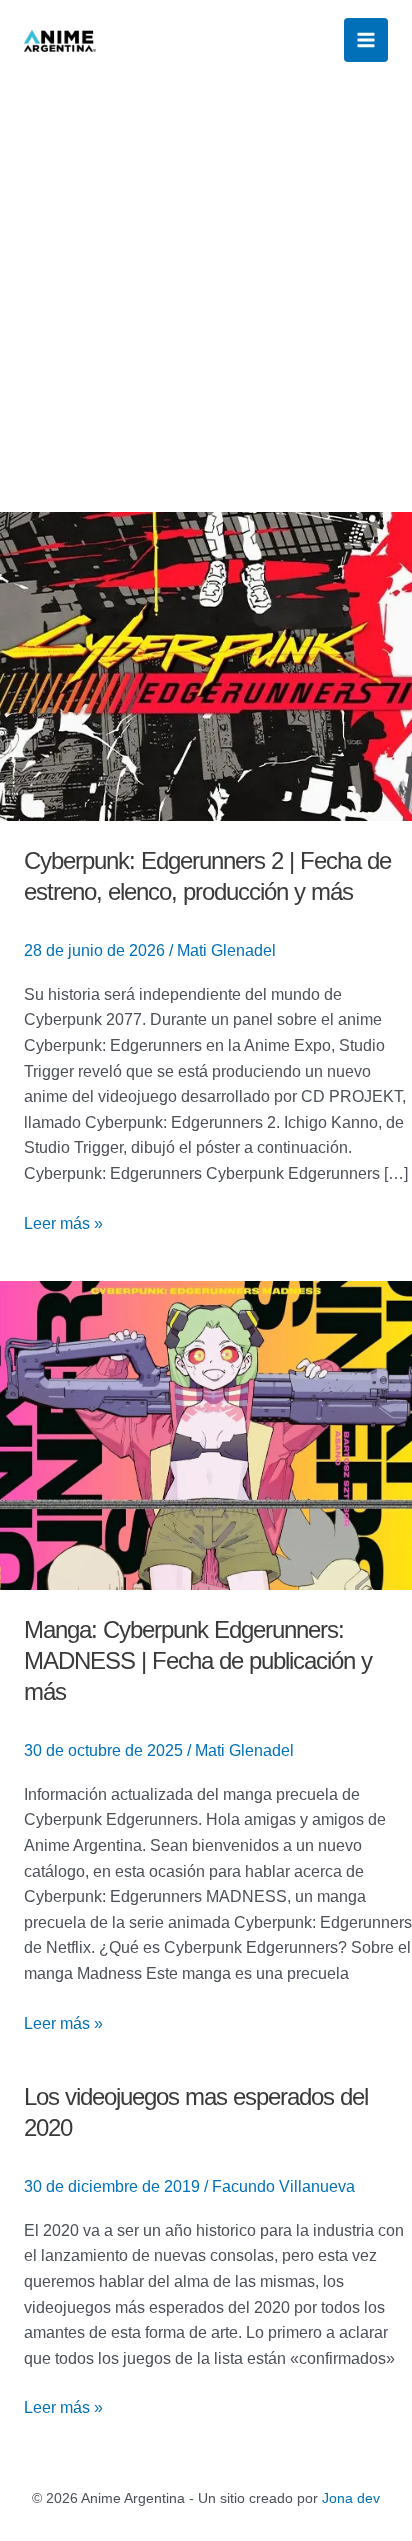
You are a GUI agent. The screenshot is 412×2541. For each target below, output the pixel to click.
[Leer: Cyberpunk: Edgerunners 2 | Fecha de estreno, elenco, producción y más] (206, 665)
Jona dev (351, 2498)
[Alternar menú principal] (366, 40)
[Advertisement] (206, 296)
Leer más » (63, 1221)
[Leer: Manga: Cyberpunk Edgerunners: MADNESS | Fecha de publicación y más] (206, 1434)
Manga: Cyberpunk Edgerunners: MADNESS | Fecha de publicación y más (198, 1660)
